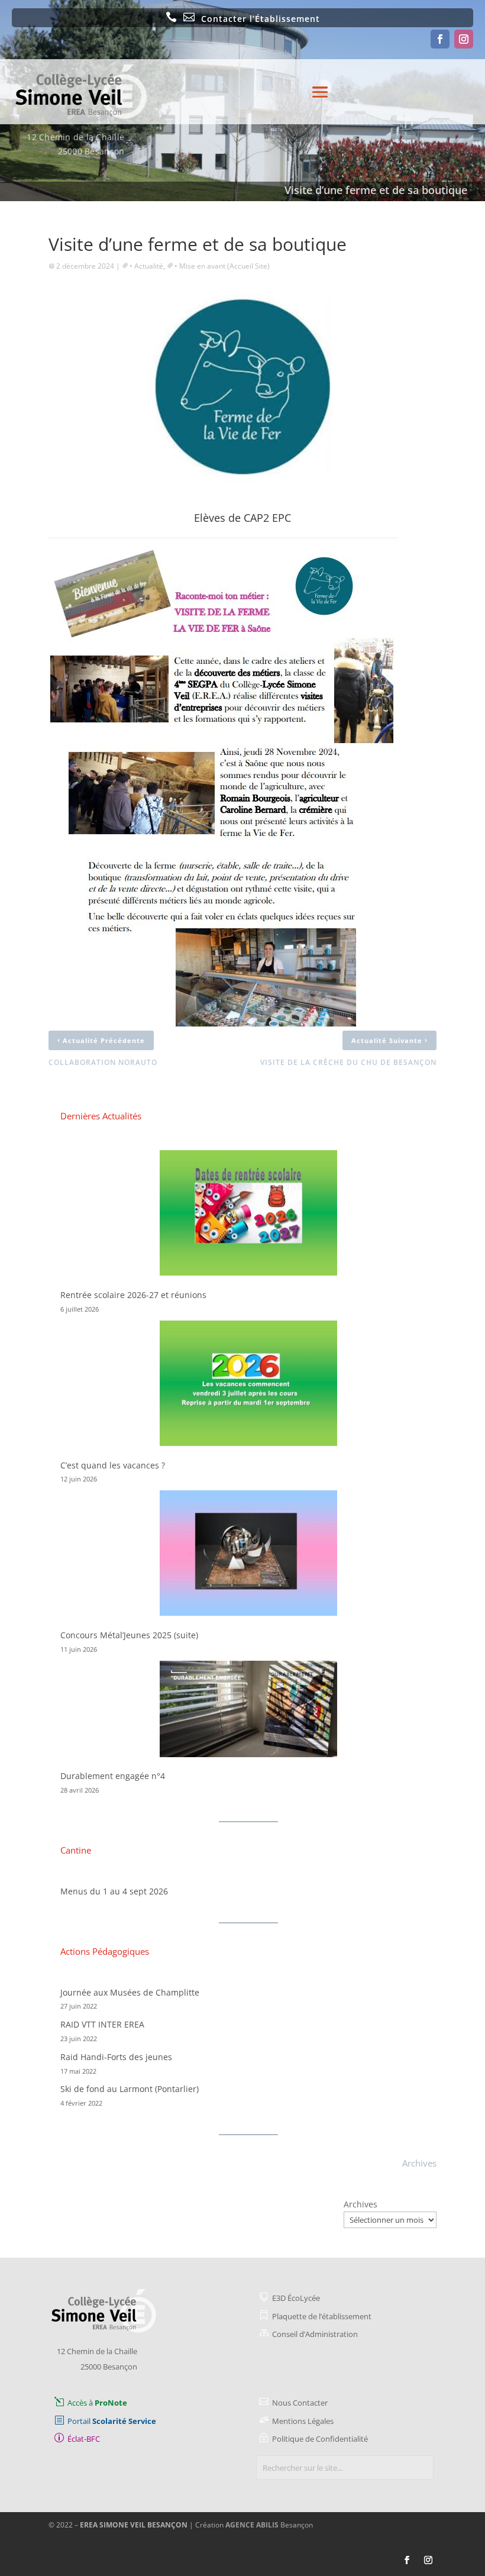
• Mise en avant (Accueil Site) (222, 266)
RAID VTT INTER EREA (102, 2024)
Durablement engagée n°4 (113, 1776)
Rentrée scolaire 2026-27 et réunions (133, 1295)
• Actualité (146, 266)
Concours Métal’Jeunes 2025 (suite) (129, 1635)
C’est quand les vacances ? (113, 1465)
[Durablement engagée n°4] (248, 1711)
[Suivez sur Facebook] (440, 39)
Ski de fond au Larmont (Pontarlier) (130, 2089)
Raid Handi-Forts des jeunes (116, 2057)
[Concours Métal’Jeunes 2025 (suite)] (248, 1555)
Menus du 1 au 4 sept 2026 (114, 1891)
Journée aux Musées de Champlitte (130, 1992)
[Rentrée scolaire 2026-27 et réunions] (248, 1215)
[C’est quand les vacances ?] (248, 1385)
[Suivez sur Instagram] (464, 39)
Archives (360, 2204)
